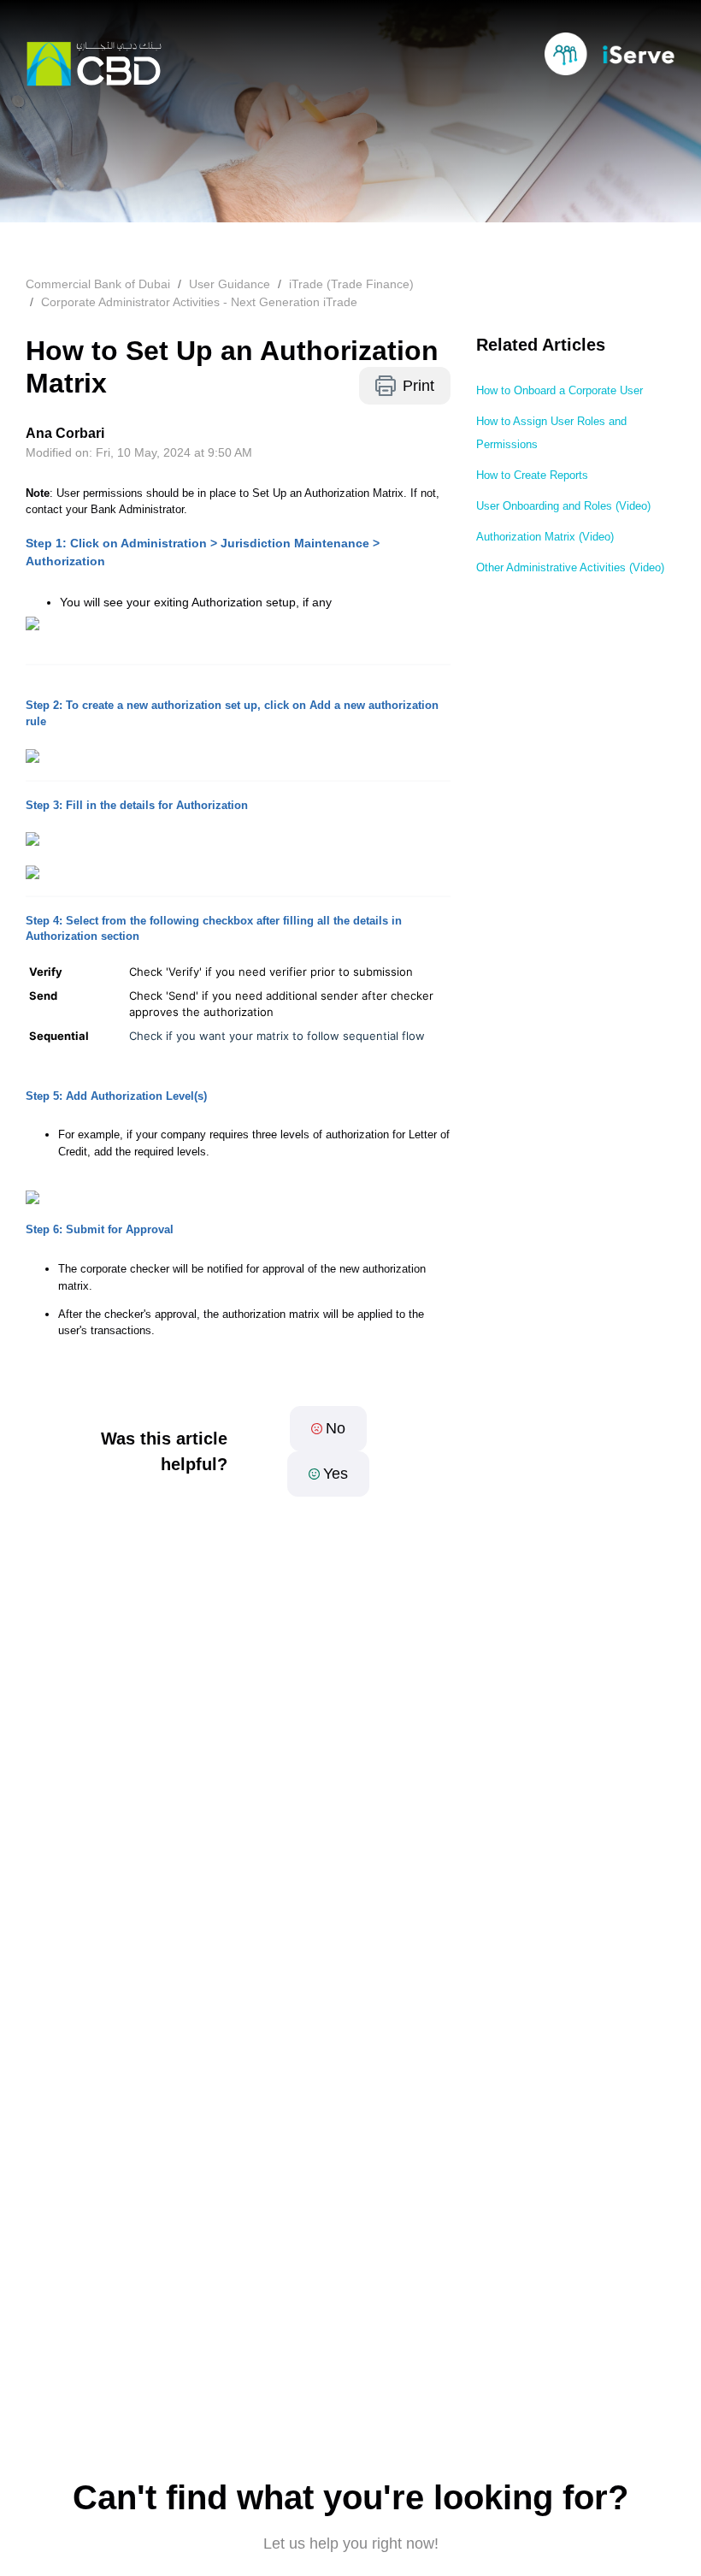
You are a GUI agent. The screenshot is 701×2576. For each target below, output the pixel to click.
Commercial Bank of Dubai (98, 284)
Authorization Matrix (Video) (545, 537)
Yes (336, 1474)
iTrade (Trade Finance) (351, 284)
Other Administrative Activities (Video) (570, 567)
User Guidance (230, 284)
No (336, 1428)
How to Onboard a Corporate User (560, 390)
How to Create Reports (532, 475)
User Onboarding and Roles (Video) (563, 506)
